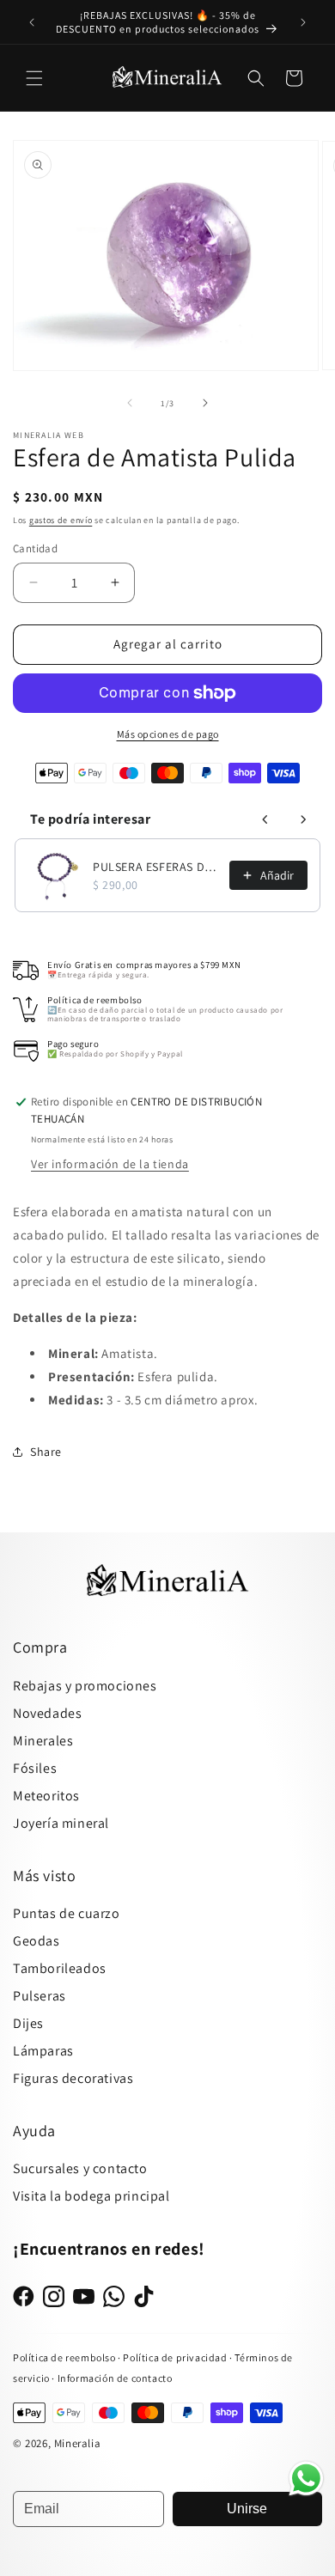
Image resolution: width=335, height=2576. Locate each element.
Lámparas (43, 2051)
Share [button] (46, 1452)
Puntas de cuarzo (67, 1913)
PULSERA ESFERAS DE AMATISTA (156, 867)
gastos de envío (61, 520)
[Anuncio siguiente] (303, 22)
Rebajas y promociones (85, 1686)
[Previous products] (265, 819)
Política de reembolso (64, 2357)
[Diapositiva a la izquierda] (130, 403)
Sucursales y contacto (80, 2168)
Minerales (43, 1741)
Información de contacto (115, 2378)
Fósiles (35, 1768)
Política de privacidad (176, 2357)
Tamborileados (60, 1968)
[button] (34, 78)
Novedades (47, 1713)
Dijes (28, 2023)
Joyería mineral (61, 1823)
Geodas (37, 1941)
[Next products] (303, 819)
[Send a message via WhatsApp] (306, 2479)
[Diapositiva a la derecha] (205, 403)
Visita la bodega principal (91, 2196)
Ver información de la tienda (110, 1164)
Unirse (247, 2509)
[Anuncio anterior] (32, 22)
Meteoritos (46, 1796)
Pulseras (40, 1996)
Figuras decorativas (73, 2078)
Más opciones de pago (168, 734)
